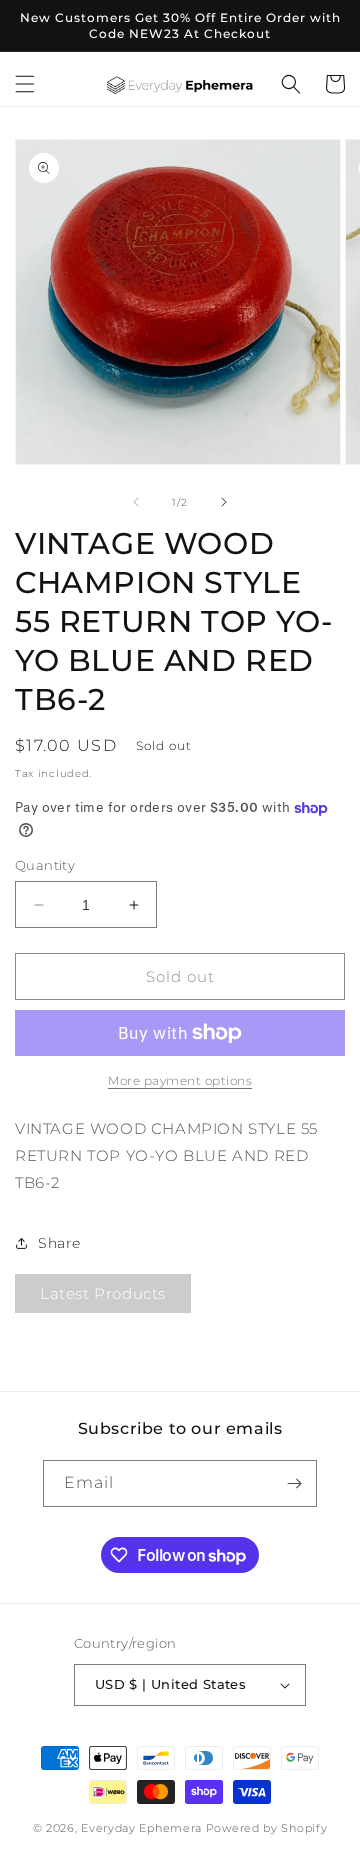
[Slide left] (136, 502)
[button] (25, 84)
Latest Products (103, 1293)
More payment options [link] (180, 1080)
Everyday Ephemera (141, 1828)
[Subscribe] (294, 1483)
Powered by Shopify (267, 1828)
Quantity (45, 865)
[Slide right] (224, 502)
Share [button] (59, 1243)
